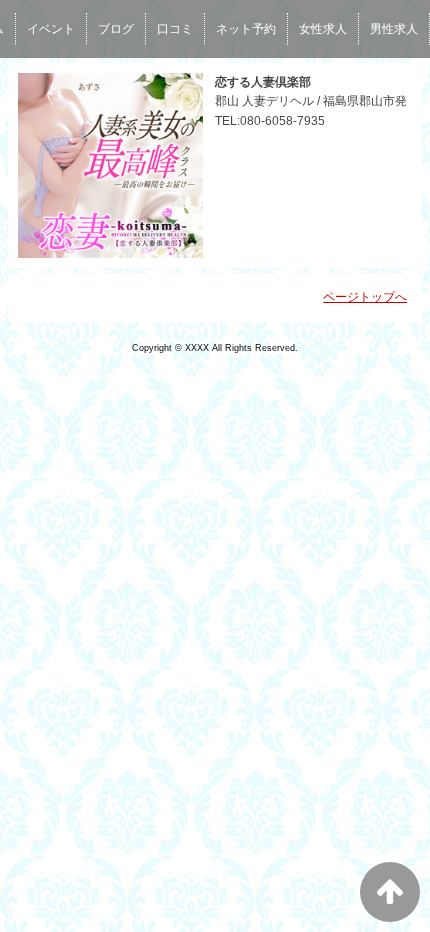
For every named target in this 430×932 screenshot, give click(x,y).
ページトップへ (365, 297)
